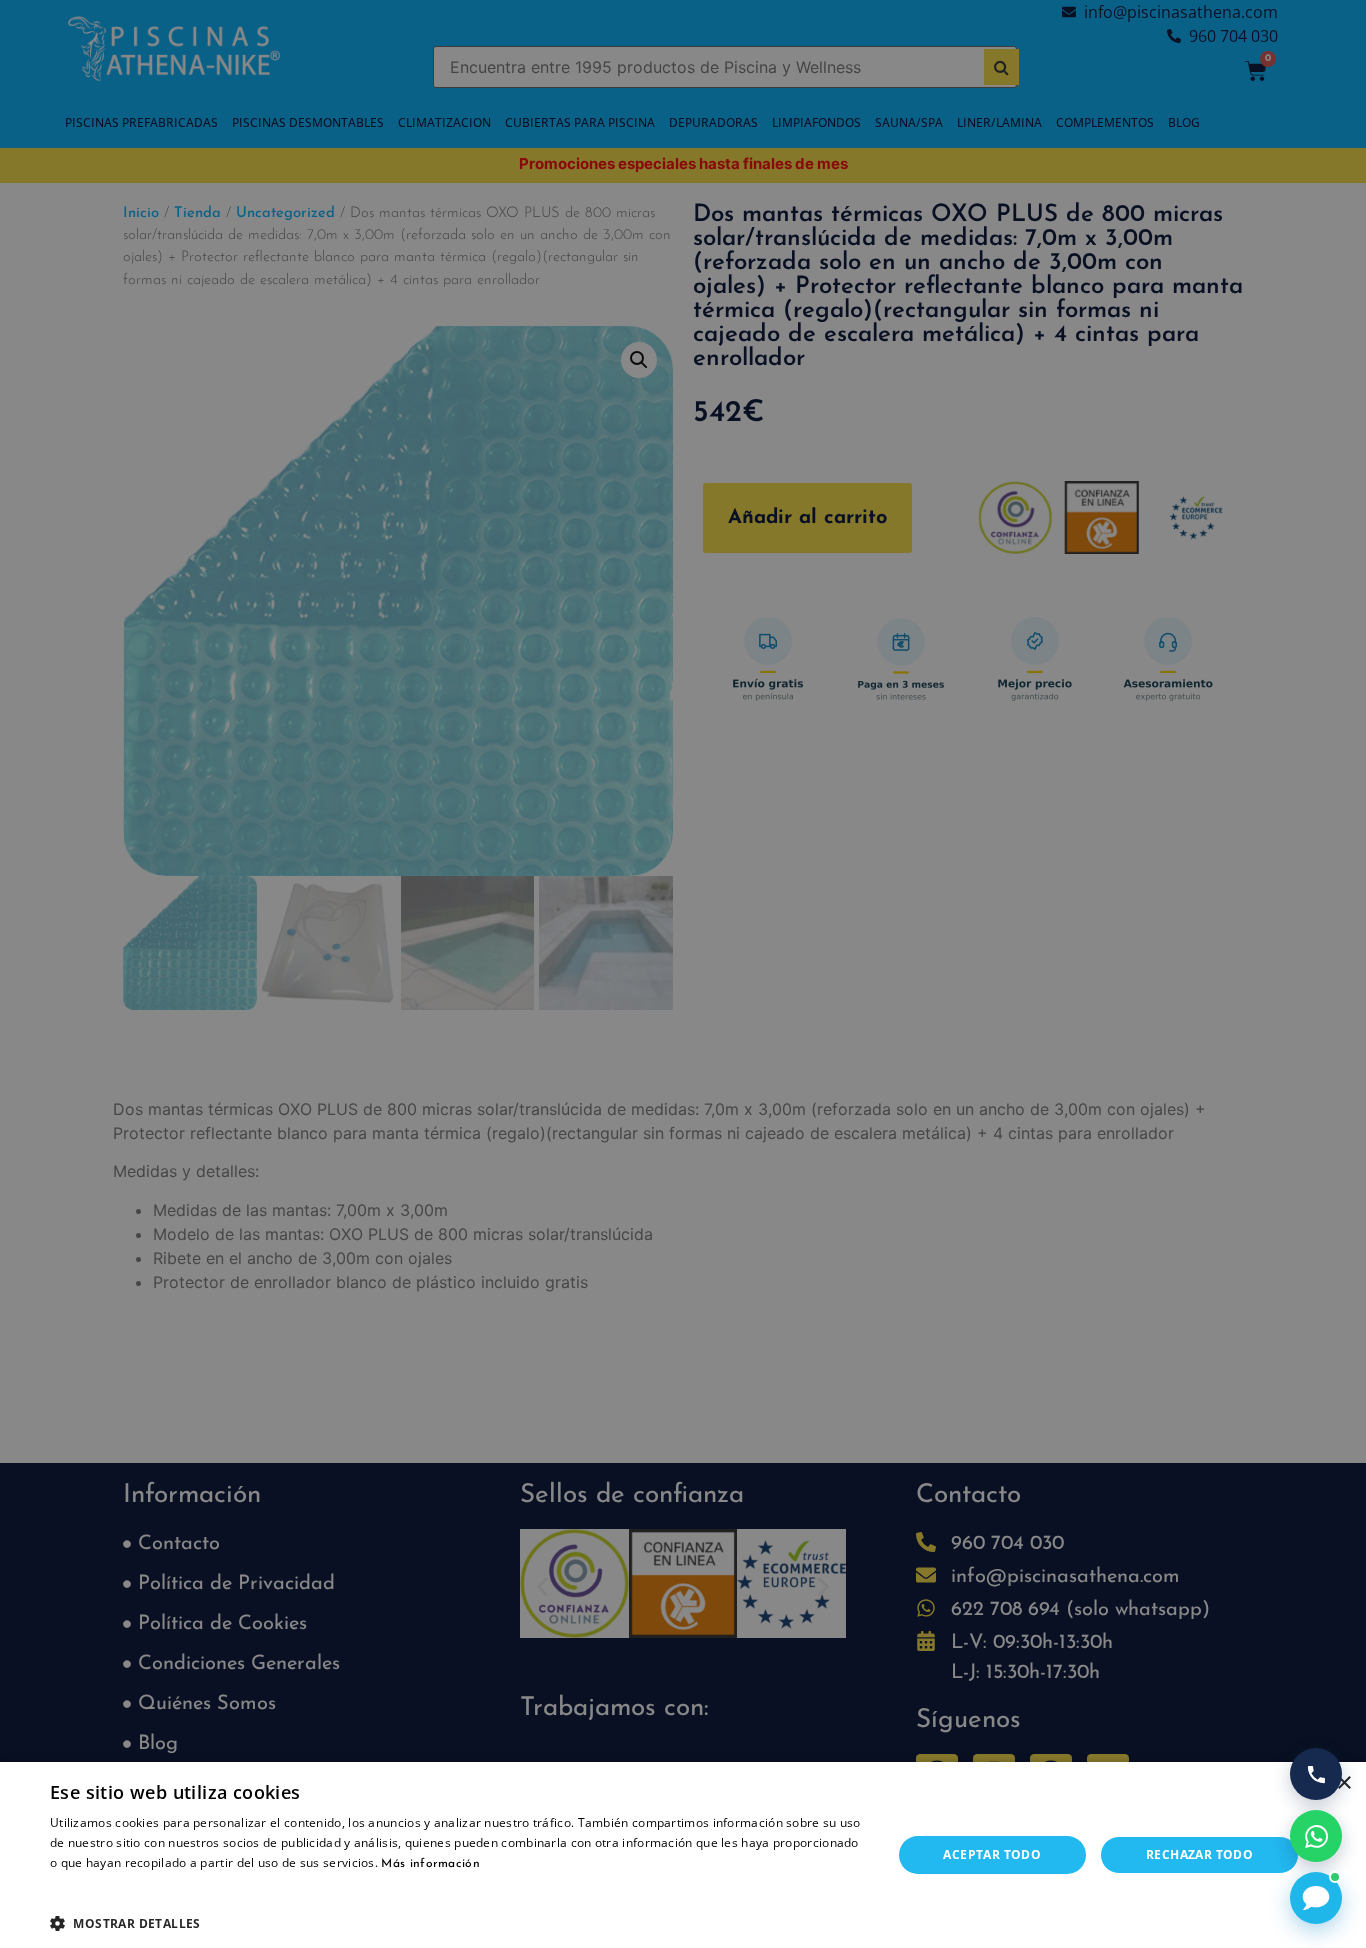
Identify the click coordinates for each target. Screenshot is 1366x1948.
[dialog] (683, 974)
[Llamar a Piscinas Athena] (1316, 1774)
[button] (458, 1923)
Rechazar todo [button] (1199, 1854)
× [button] (1343, 1783)
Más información (430, 1864)
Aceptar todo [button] (992, 1854)
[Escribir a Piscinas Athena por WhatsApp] (1316, 1836)
